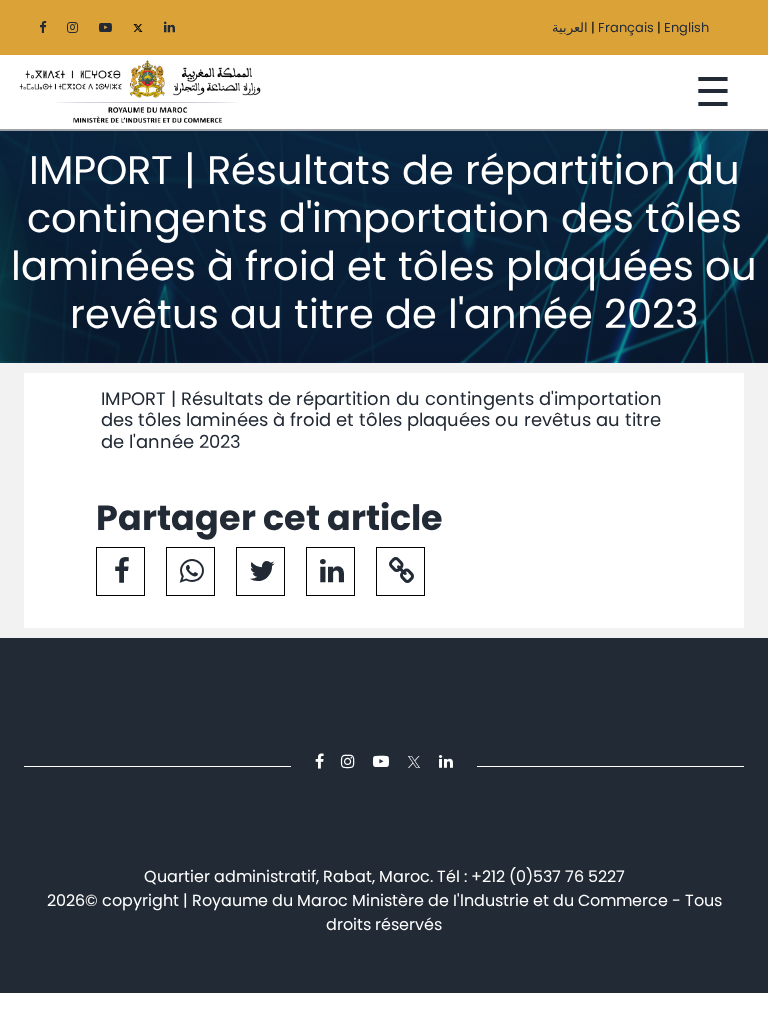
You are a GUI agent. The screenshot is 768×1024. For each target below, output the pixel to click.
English (686, 27)
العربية (570, 27)
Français (626, 27)
